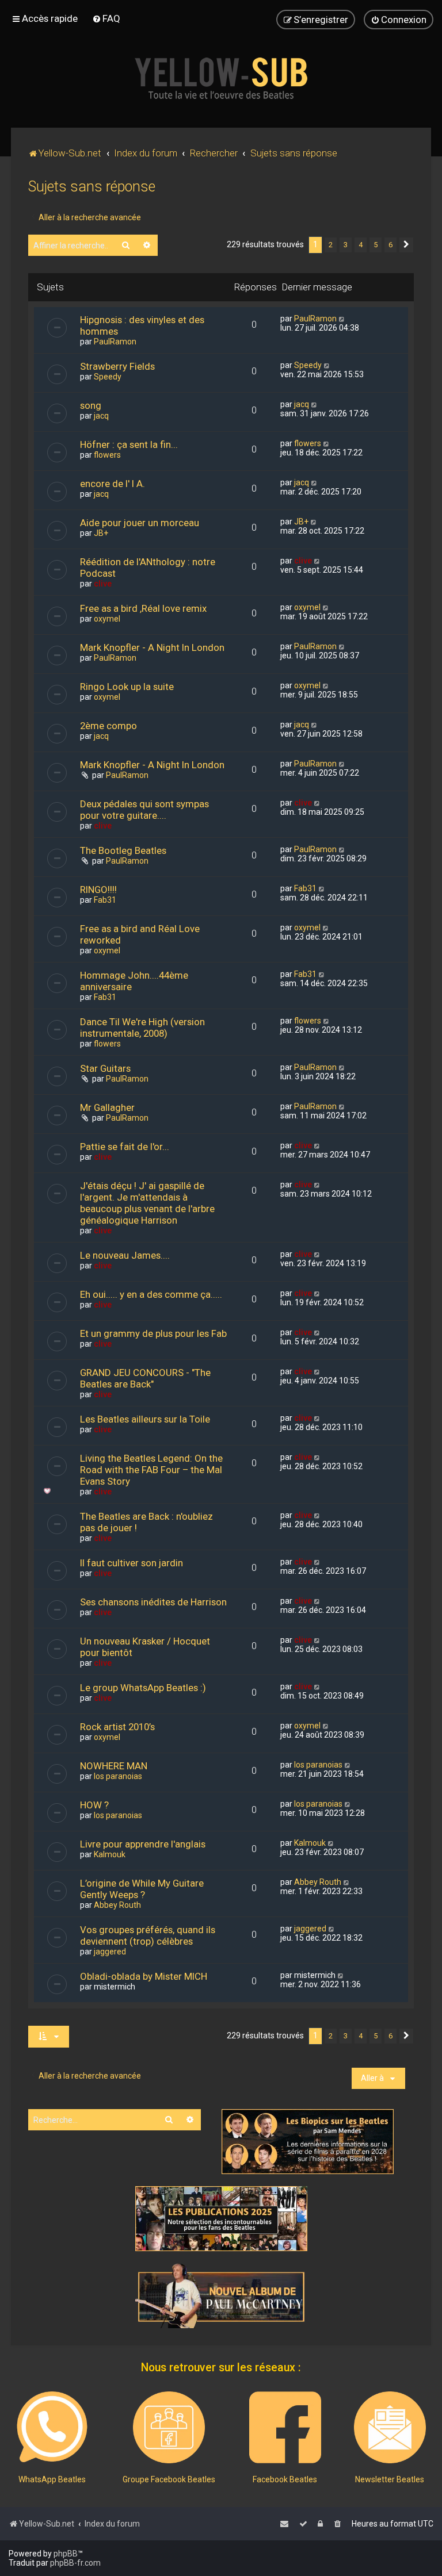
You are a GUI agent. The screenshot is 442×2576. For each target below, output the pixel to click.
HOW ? (94, 1805)
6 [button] (390, 245)
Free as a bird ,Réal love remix (143, 608)
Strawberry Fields (117, 366)
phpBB (66, 2554)
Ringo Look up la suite (127, 687)
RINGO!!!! (98, 890)
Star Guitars (105, 1068)
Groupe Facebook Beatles (169, 2479)
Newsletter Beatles (390, 2479)
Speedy (108, 377)
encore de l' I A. (113, 484)
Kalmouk (110, 1854)
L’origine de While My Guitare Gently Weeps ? (142, 1889)
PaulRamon (115, 342)
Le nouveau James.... (125, 1255)
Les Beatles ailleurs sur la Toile (145, 1419)
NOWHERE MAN (114, 1766)
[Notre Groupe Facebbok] (169, 2427)
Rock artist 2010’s (117, 1727)
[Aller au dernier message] (342, 319)
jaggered (110, 1952)
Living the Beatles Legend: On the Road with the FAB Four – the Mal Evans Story (151, 1470)
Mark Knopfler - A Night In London (152, 647)
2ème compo (108, 726)
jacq (101, 416)
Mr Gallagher (107, 1107)
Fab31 (105, 900)
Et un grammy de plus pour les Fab (153, 1333)
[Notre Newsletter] (390, 2427)
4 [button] (361, 245)
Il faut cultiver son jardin (132, 1563)
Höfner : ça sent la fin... (129, 444)
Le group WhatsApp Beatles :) (143, 1688)
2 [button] (331, 245)
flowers (107, 455)
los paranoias (118, 1776)
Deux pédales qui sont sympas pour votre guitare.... (144, 810)
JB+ (101, 533)
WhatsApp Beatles (52, 2479)
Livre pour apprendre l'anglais (143, 1844)
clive (103, 584)
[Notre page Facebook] (285, 2427)
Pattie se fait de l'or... (125, 1147)
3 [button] (346, 245)
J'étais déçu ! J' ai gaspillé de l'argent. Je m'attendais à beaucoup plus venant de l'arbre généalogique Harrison (147, 1203)
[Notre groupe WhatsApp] (52, 2427)
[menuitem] (106, 18)
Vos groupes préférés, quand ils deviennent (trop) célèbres (148, 1935)
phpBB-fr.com (75, 2563)
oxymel (107, 619)
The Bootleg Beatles (123, 850)
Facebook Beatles (285, 2479)
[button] (406, 245)
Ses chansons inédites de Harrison (153, 1602)
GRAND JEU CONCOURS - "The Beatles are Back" (145, 1378)
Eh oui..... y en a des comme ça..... (151, 1294)
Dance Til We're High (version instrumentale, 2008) (142, 1028)
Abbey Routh (117, 1905)
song (91, 405)
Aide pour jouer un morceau (140, 523)
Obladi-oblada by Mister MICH (144, 1976)
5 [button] (376, 245)
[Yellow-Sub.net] (221, 78)
